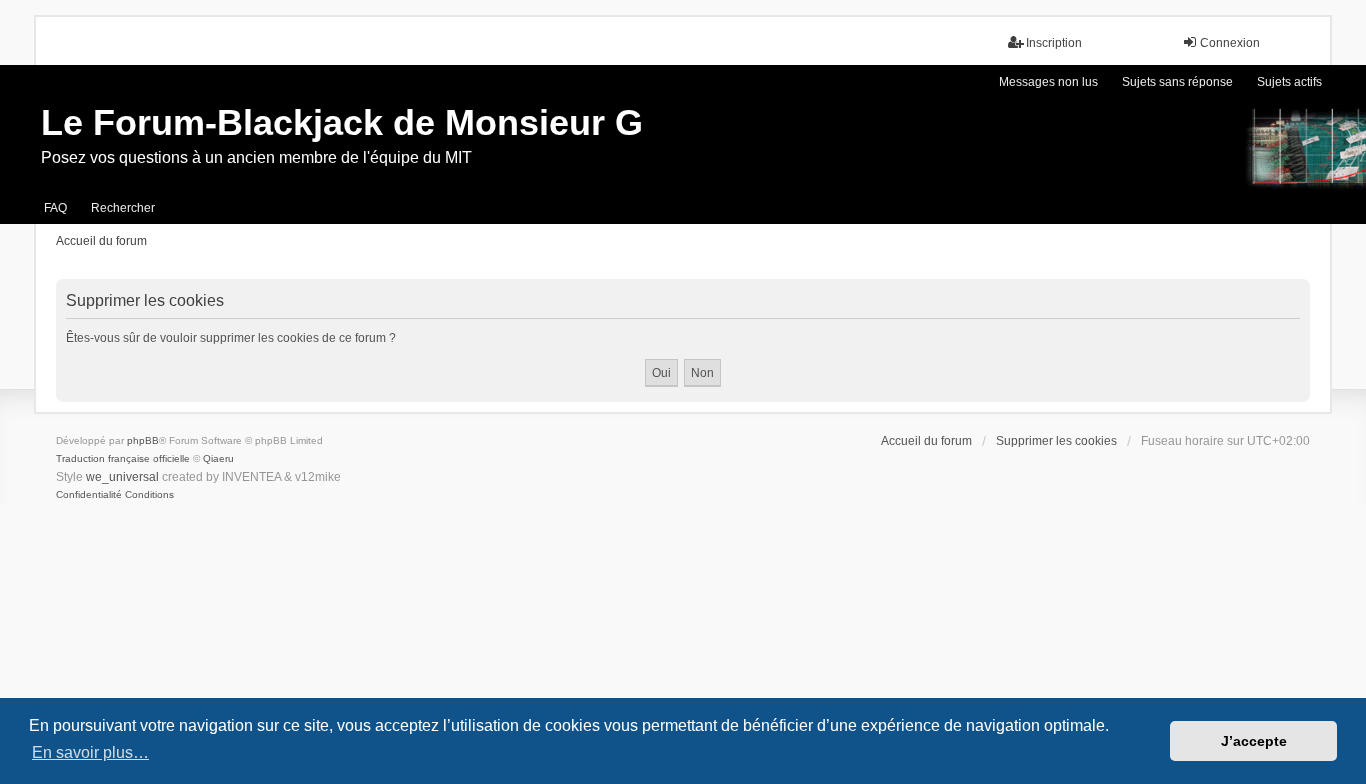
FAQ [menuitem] (55, 208)
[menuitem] (89, 495)
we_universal (122, 477)
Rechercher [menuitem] (123, 208)
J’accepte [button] (1254, 741)
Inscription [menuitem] (1054, 43)
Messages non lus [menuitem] (1048, 82)
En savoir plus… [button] (90, 752)
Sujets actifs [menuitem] (1289, 82)
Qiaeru (218, 458)
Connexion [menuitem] (1230, 43)
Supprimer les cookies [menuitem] (1056, 441)
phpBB (143, 440)
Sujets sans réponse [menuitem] (1177, 82)
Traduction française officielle (123, 458)
